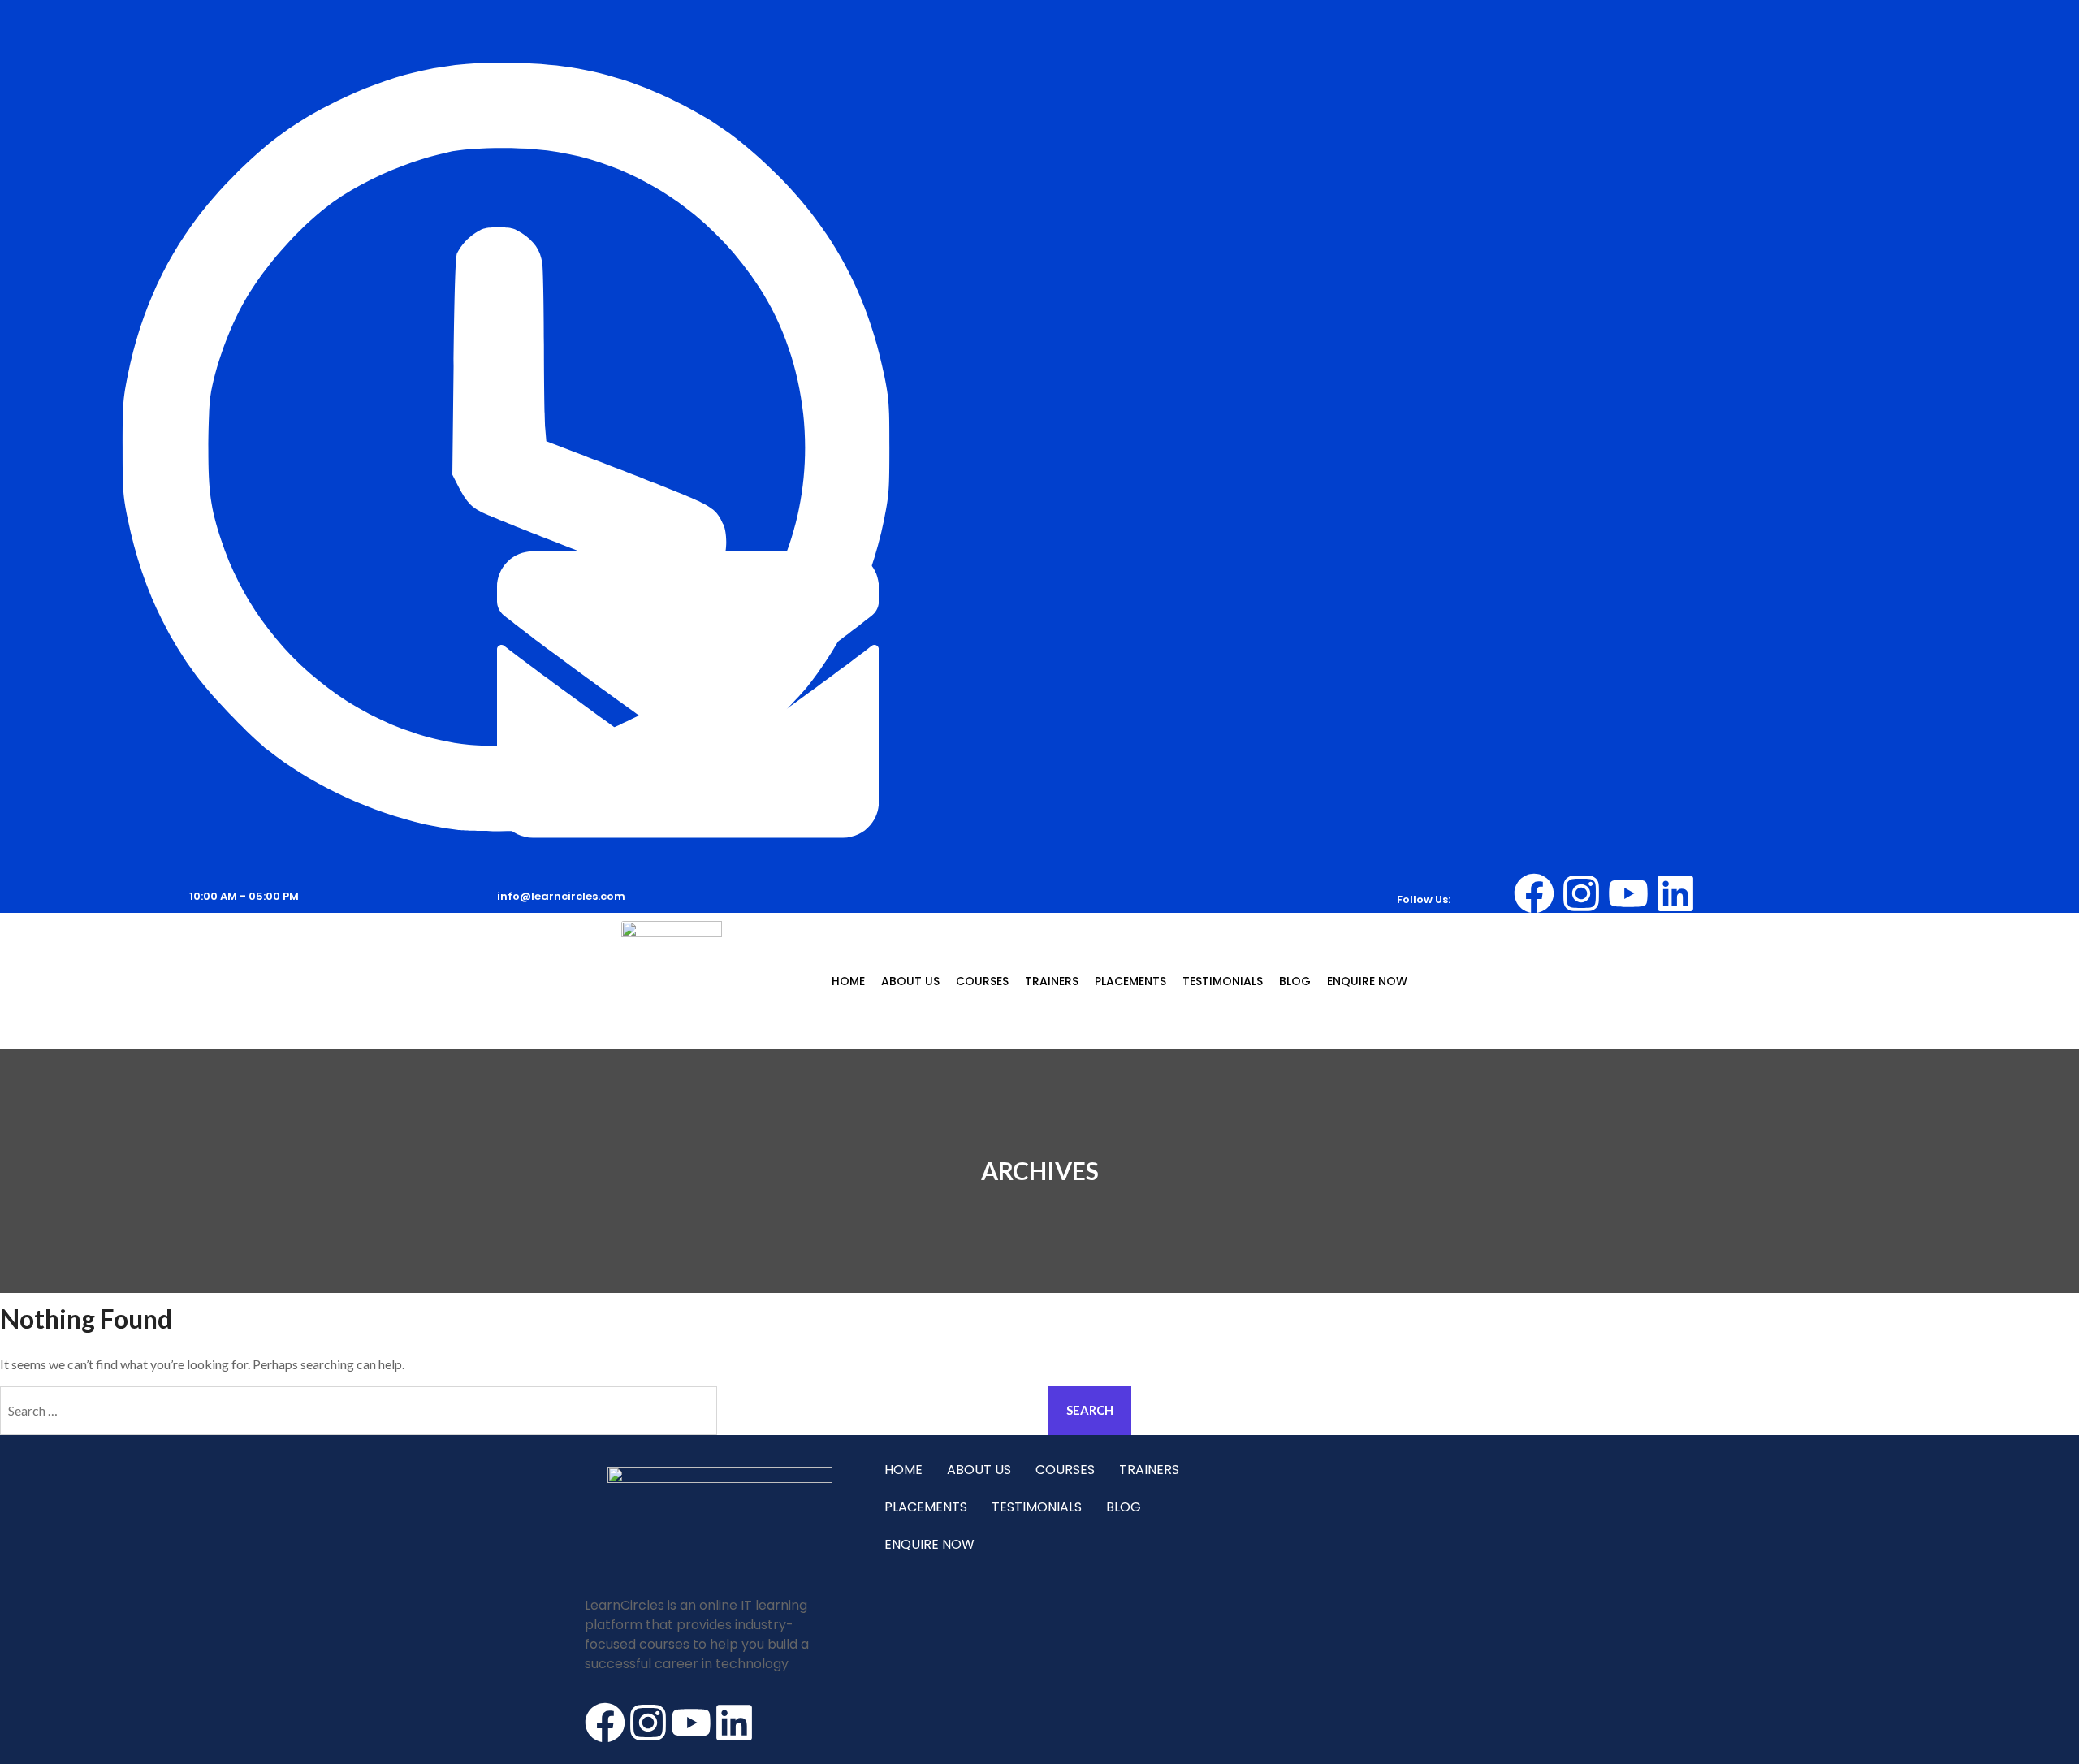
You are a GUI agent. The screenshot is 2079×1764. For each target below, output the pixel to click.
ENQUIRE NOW (1367, 981)
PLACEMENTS (1130, 981)
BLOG (1295, 981)
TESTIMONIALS (1223, 981)
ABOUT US (910, 981)
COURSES (982, 981)
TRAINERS (1052, 981)
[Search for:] (520, 1411)
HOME (848, 981)
